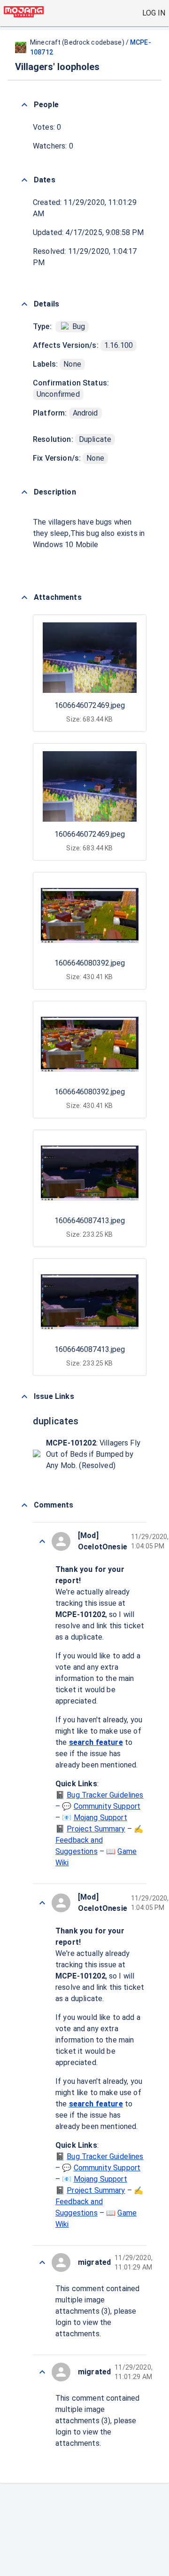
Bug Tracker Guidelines (105, 1795)
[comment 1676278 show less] (42, 1903)
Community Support (107, 1806)
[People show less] (24, 105)
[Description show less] (24, 492)
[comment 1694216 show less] (42, 1541)
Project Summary (96, 1829)
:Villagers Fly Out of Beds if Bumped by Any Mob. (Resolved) (93, 1454)
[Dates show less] (24, 180)
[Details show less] (24, 304)
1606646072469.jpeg (90, 705)
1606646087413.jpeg (90, 1221)
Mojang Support (100, 1818)
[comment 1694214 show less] (42, 2262)
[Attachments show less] (24, 597)
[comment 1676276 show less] (42, 2372)
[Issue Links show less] (24, 1397)
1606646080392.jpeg (90, 963)
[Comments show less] (24, 1505)
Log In (154, 13)
